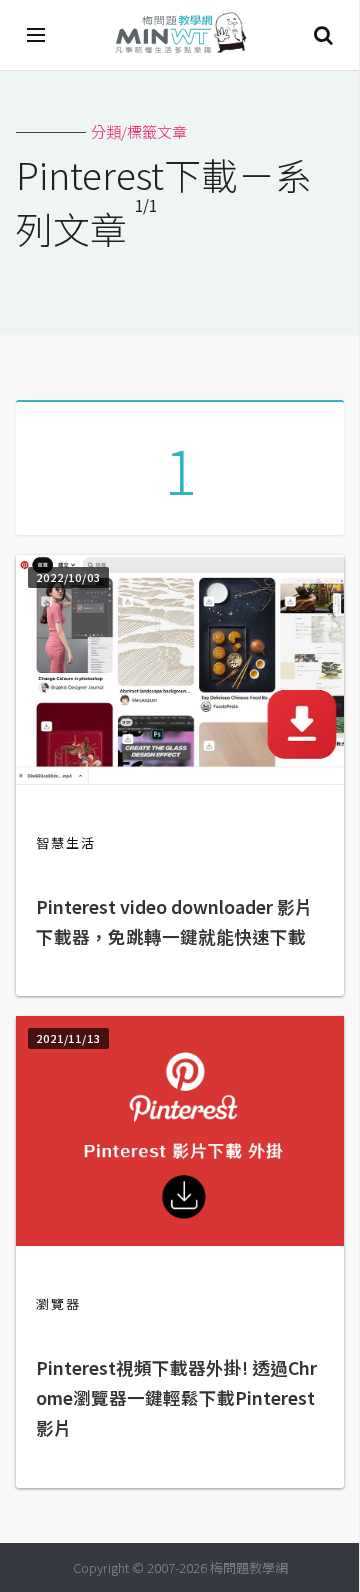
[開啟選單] (37, 35)
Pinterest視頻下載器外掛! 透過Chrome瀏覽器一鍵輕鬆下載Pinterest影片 (176, 1397)
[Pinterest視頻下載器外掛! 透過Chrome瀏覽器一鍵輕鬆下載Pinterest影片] (180, 1239)
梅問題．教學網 (180, 35)
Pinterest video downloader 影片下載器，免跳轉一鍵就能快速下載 (174, 921)
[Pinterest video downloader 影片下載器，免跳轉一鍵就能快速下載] (180, 778)
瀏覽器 (58, 1303)
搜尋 (323, 35)
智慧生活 (66, 842)
